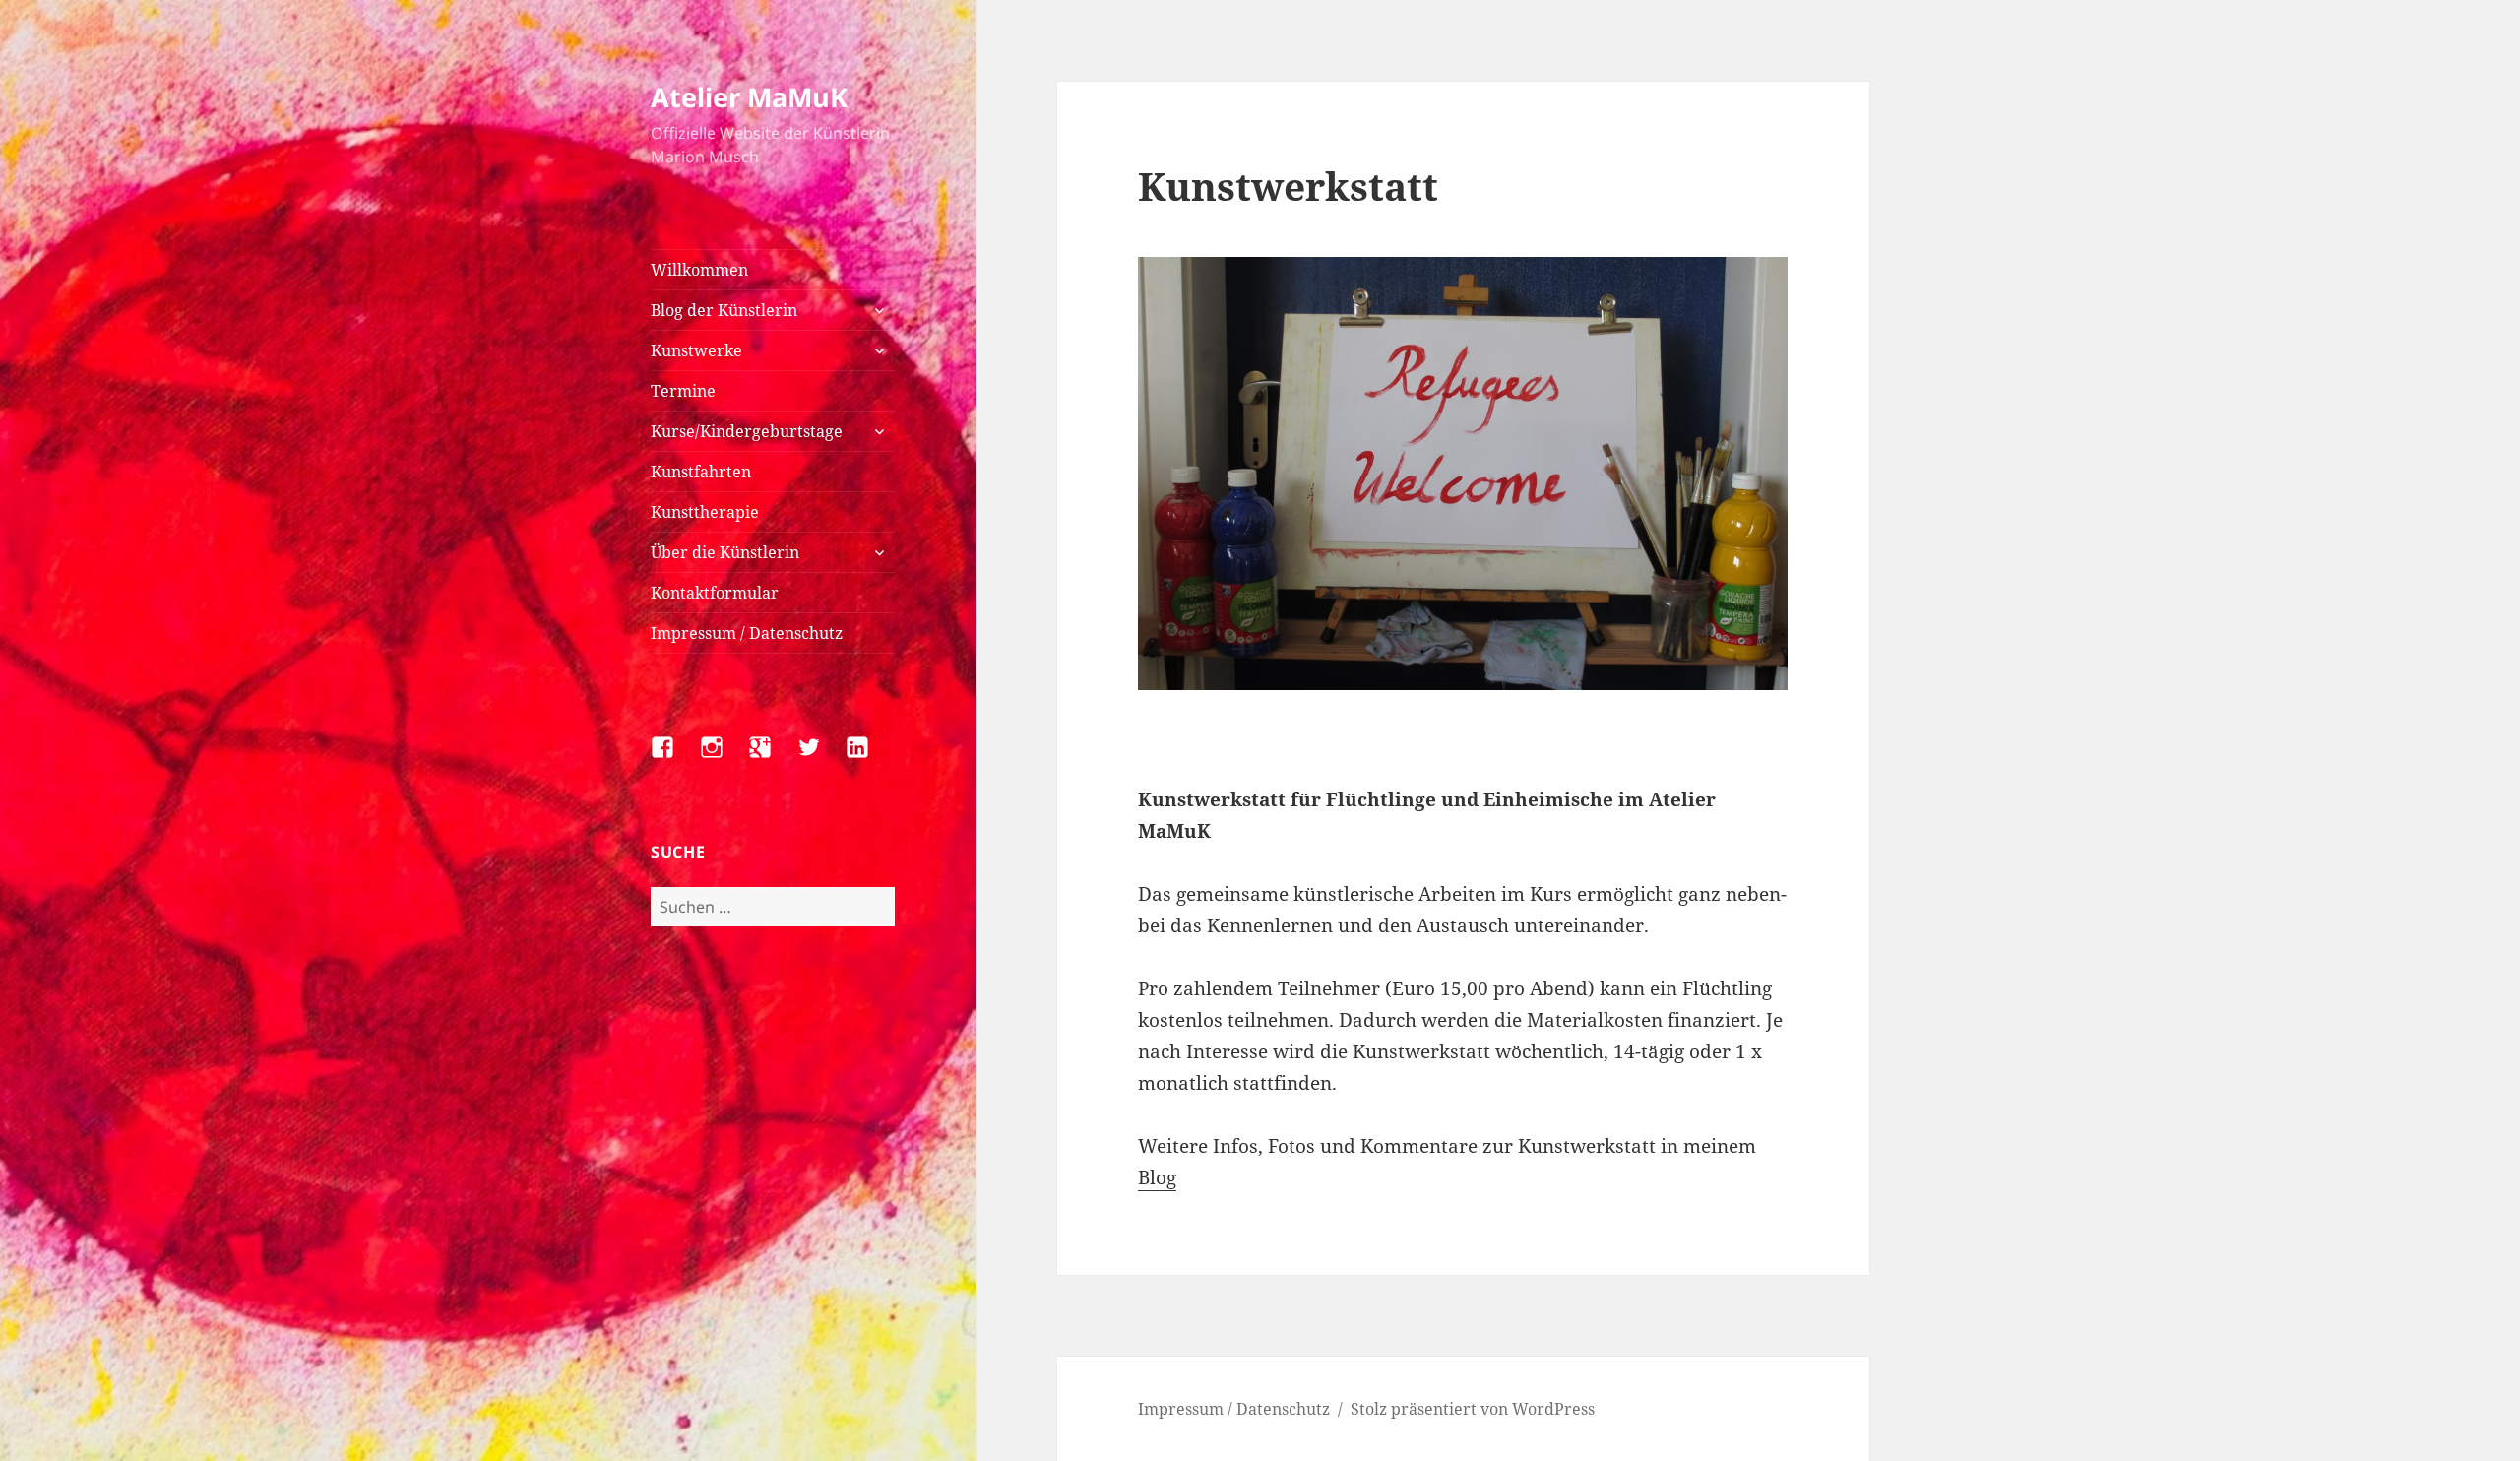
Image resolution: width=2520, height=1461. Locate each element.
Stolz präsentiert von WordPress (1473, 1409)
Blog (1157, 1177)
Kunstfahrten (701, 472)
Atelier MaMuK (749, 97)
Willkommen (699, 270)
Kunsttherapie (705, 512)
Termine (683, 391)
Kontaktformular (715, 593)
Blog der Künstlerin (724, 310)
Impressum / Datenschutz (747, 633)
